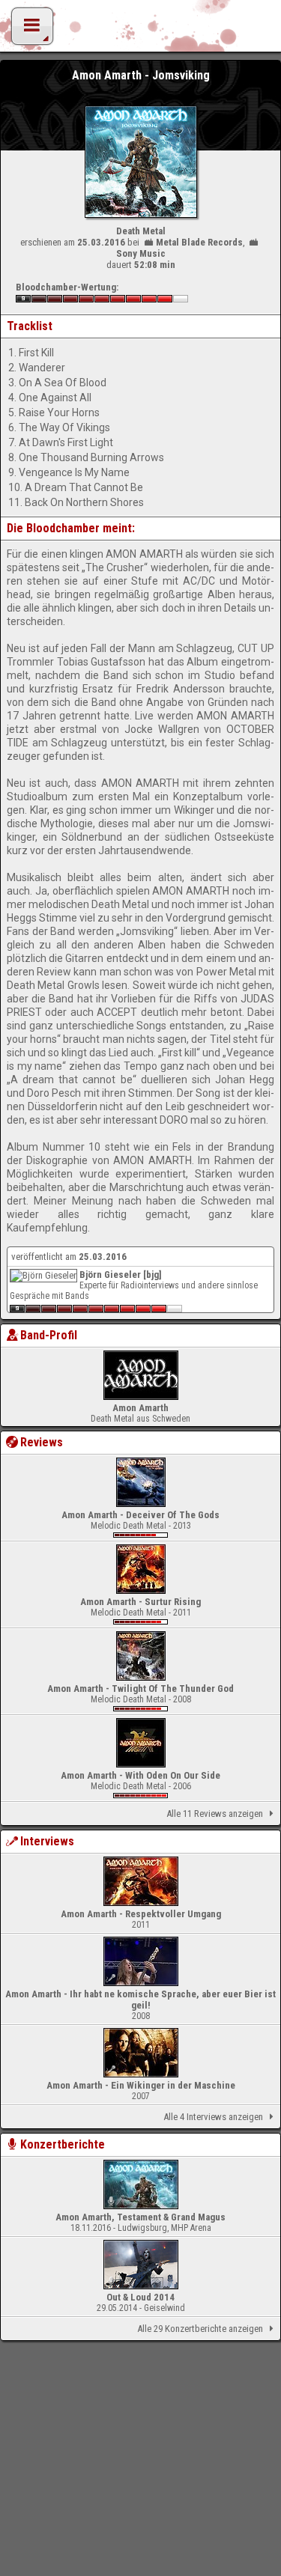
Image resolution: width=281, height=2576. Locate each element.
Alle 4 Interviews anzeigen (213, 2117)
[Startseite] (141, 30)
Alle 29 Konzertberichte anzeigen (200, 2329)
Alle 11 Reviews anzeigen (215, 1814)
